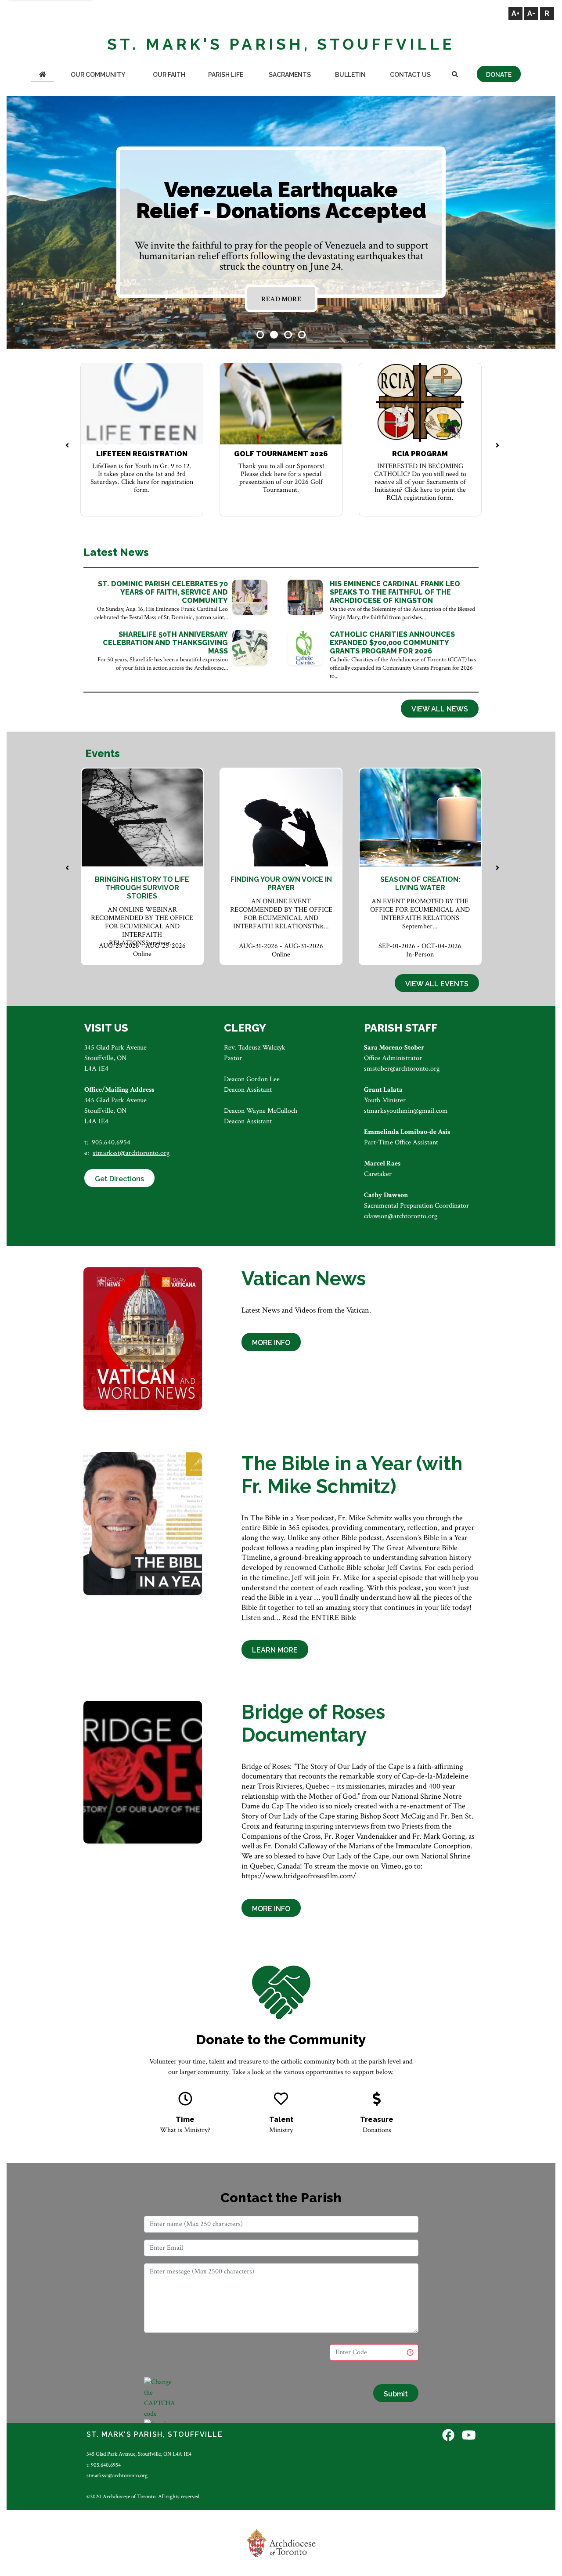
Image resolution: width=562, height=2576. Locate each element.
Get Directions (119, 1179)
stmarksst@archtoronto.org (131, 1153)
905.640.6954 (111, 1142)
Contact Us (410, 75)
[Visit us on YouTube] (469, 2436)
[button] (260, 335)
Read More (281, 299)
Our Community (98, 75)
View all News (440, 709)
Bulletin (350, 75)
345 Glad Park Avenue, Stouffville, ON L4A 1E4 (139, 2454)
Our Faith (169, 75)
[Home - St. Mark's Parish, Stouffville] (42, 75)
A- (531, 13)
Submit (396, 2394)
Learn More (275, 1650)
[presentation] (67, 446)
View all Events (437, 984)
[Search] (455, 75)
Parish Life (226, 75)
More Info (271, 1343)
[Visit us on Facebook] (448, 2436)
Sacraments (290, 75)
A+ (515, 13)
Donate (499, 75)
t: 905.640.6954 (104, 2465)
